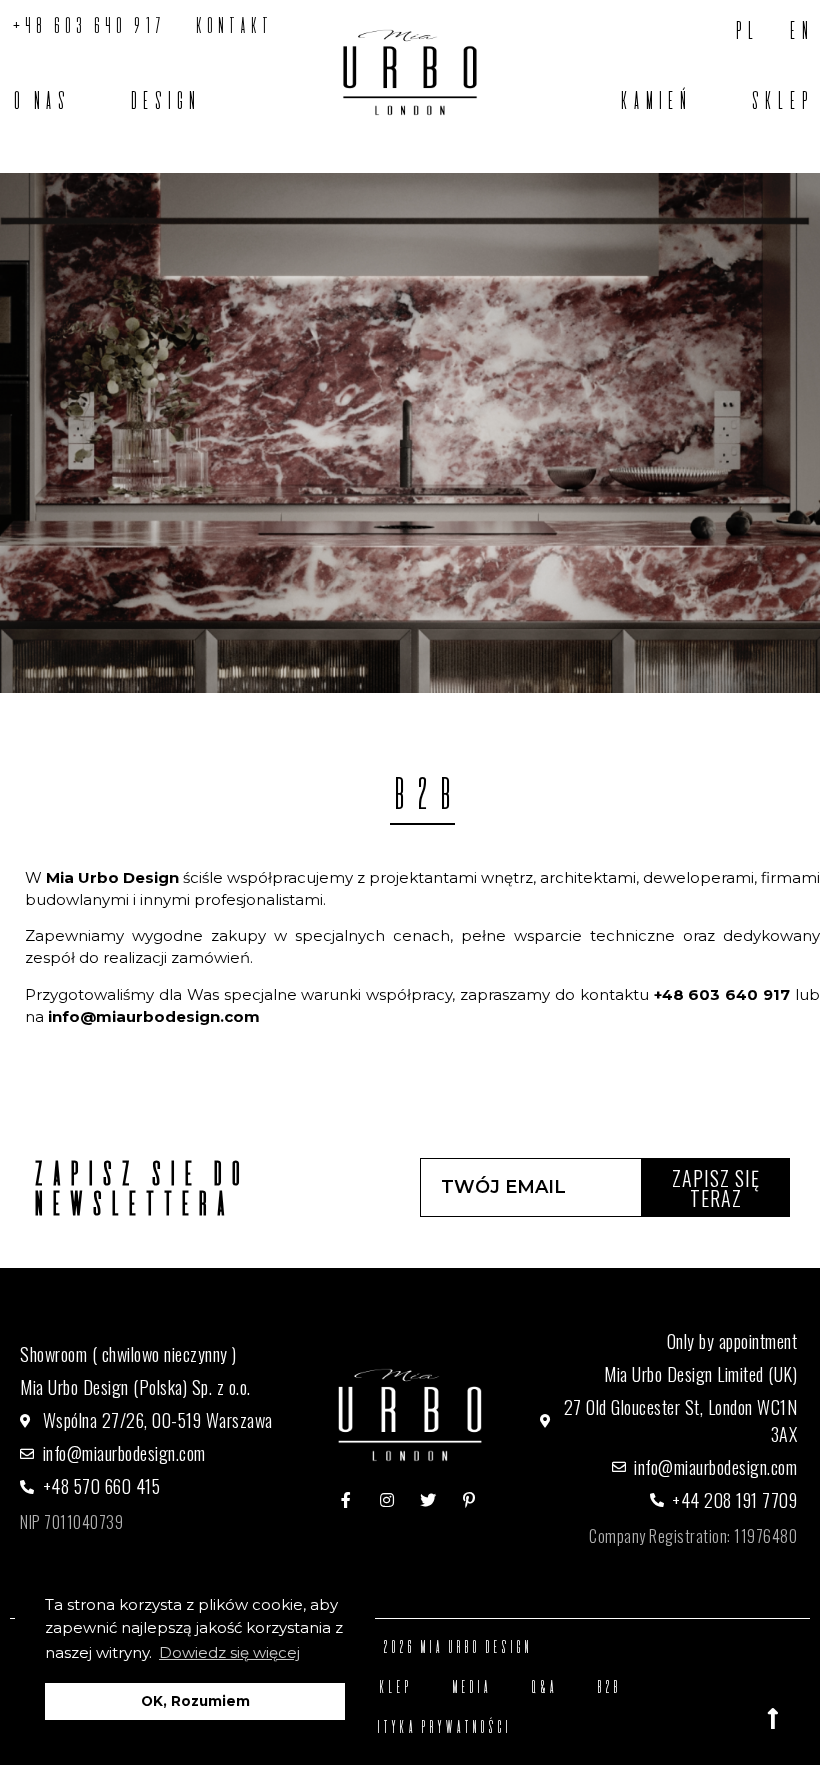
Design (162, 100)
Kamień (652, 100)
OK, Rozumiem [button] (195, 1701)
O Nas (38, 100)
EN (798, 30)
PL (744, 30)
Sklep (779, 100)
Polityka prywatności (430, 1726)
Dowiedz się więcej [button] (229, 1652)
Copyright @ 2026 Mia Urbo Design (410, 1646)
